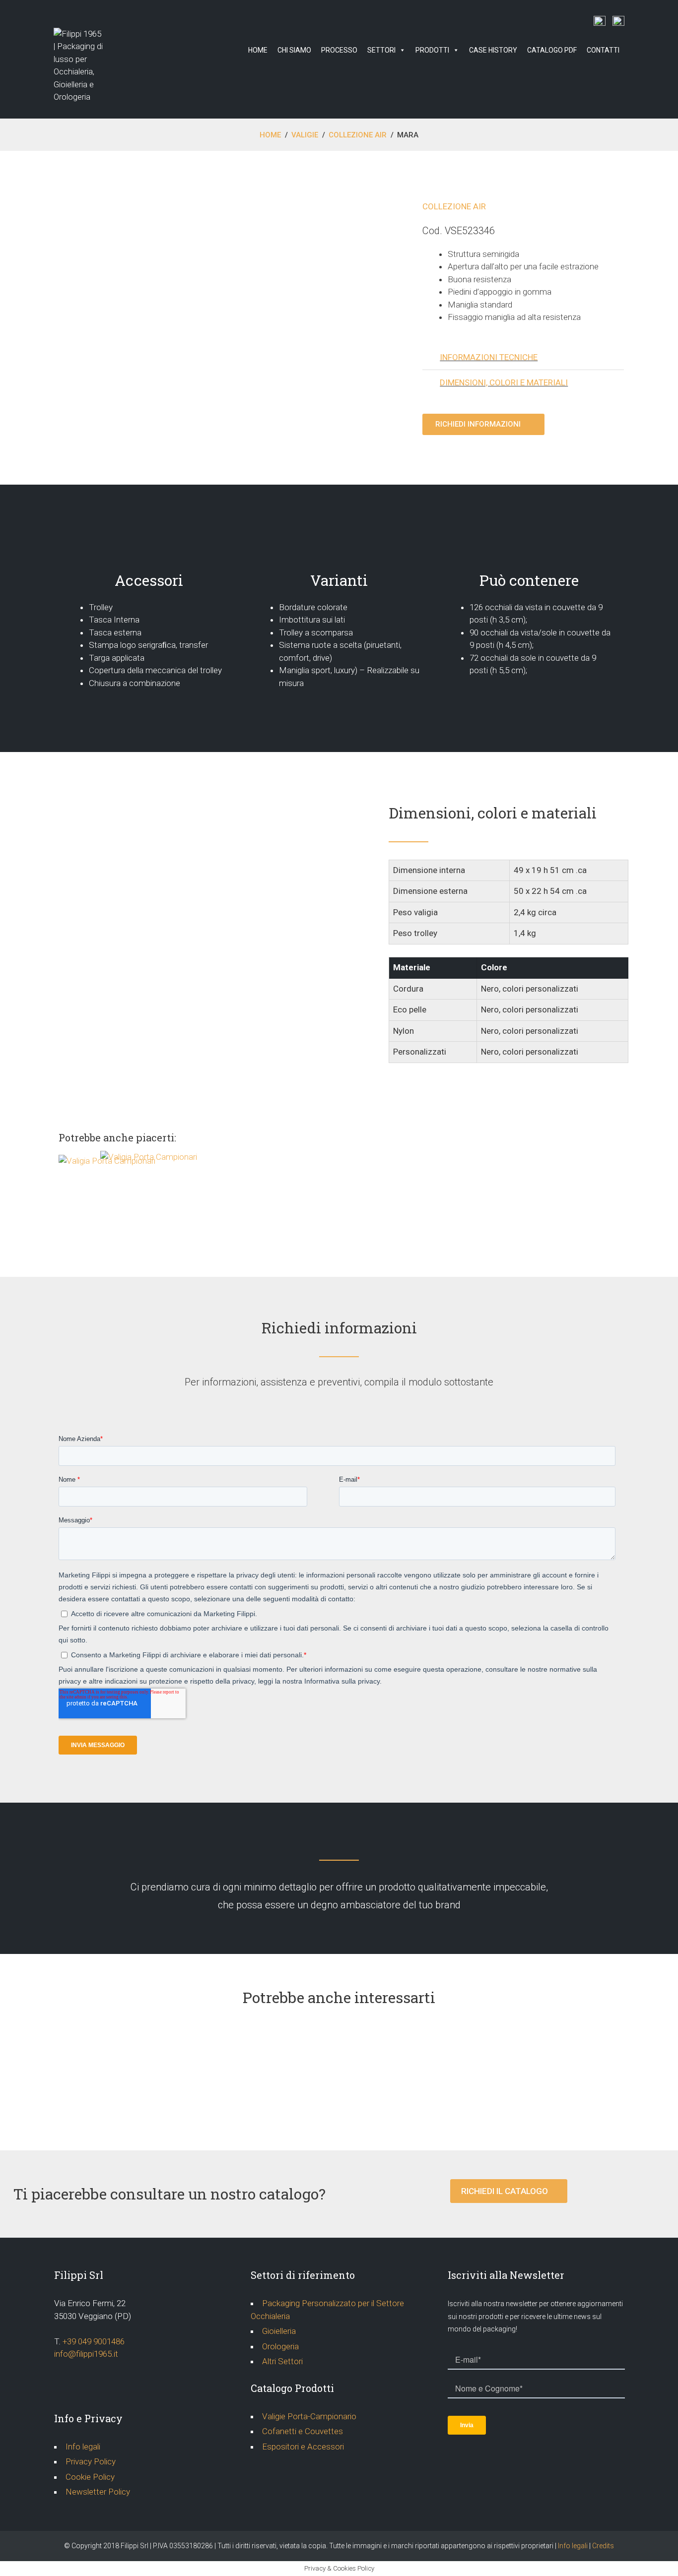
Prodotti (432, 50)
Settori (381, 50)
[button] (483, 424)
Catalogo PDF (552, 50)
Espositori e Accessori (303, 2447)
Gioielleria (279, 2331)
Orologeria (280, 2346)
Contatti (603, 50)
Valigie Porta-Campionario (309, 2416)
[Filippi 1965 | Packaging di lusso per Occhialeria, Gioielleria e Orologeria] (78, 65)
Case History (493, 50)
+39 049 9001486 (94, 2341)
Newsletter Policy (98, 2492)
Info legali (83, 2447)
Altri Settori (282, 2361)
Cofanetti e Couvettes (303, 2431)
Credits (603, 2546)
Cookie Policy (90, 2477)
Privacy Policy (91, 2461)
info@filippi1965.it (86, 2354)
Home (258, 50)
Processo (339, 50)
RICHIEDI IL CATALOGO (506, 2191)
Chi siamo (294, 50)
